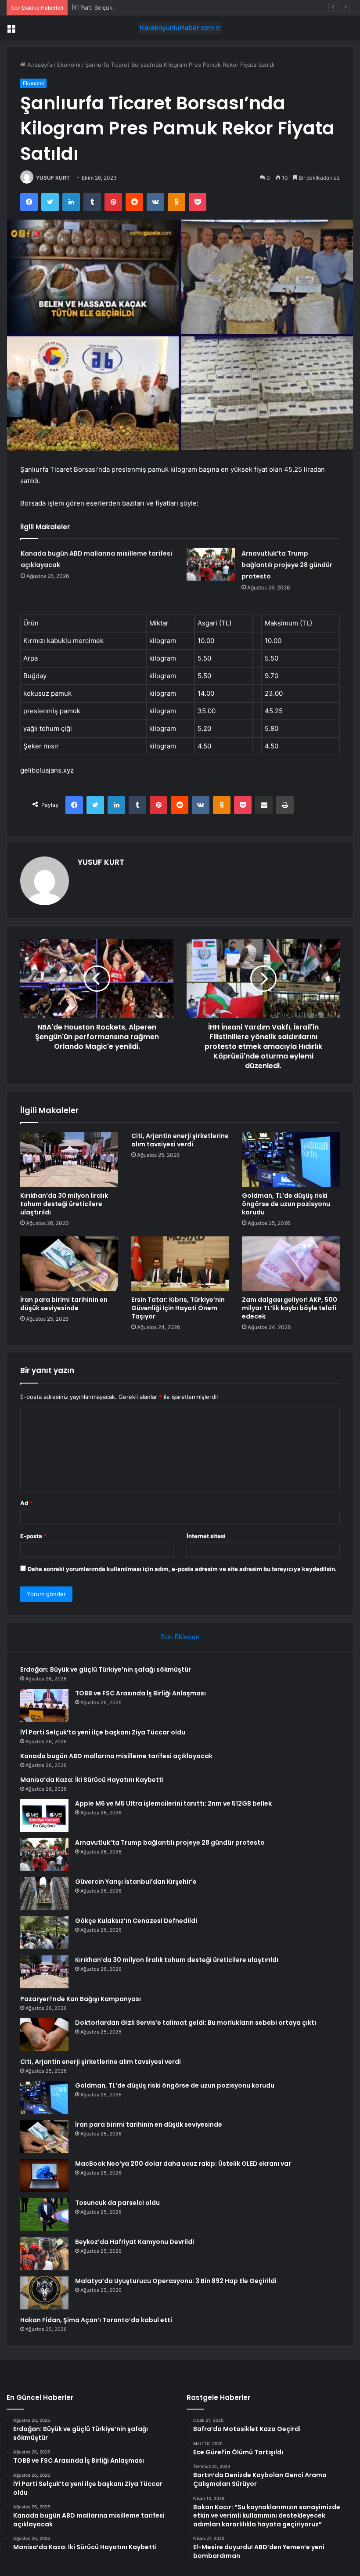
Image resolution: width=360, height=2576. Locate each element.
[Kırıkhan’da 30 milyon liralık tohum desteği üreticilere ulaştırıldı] (69, 1160)
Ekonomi (69, 65)
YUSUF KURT (53, 178)
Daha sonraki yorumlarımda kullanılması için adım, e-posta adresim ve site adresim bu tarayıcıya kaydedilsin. (182, 1569)
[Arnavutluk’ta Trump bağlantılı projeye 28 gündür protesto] (211, 564)
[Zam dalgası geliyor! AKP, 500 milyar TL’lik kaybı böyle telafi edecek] (291, 1264)
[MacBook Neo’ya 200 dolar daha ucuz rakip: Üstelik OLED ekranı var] (44, 2176)
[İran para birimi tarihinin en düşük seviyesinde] (69, 1264)
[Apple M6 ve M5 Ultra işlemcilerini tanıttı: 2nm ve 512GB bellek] (44, 1815)
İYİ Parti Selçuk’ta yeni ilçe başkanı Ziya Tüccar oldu (142, 7)
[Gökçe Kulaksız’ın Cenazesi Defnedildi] (44, 1933)
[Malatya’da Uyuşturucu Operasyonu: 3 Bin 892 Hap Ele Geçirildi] (44, 2293)
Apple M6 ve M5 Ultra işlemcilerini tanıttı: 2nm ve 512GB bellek (173, 1803)
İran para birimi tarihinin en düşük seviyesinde (64, 1304)
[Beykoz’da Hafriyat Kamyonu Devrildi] (44, 2254)
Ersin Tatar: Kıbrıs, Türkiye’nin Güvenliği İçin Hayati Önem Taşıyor (178, 1308)
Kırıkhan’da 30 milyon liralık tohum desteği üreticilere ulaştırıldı (64, 1204)
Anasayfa (39, 65)
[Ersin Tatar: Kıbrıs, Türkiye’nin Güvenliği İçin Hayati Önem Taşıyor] (180, 1264)
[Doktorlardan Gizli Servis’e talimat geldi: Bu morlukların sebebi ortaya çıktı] (44, 2035)
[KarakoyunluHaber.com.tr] (180, 28)
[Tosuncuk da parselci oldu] (44, 2215)
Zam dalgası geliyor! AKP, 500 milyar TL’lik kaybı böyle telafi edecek (290, 1308)
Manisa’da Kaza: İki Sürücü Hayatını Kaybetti (92, 1780)
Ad (26, 1503)
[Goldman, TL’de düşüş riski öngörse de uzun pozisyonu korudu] (291, 1160)
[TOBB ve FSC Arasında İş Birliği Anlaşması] (44, 1705)
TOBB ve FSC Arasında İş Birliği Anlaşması (140, 1693)
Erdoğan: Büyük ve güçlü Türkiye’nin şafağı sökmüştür (106, 1669)
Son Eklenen (180, 1637)
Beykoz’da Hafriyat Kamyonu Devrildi (135, 2242)
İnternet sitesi (206, 1536)
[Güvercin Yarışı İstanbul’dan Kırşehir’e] (44, 1894)
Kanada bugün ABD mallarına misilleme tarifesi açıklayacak (116, 1756)
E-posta (33, 1536)
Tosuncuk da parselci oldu (117, 2203)
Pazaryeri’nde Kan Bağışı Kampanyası (81, 1999)
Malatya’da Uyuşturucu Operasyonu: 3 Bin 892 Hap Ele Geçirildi (176, 2281)
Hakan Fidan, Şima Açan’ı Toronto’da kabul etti (96, 2320)
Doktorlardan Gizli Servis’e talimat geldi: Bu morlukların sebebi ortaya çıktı (196, 2023)
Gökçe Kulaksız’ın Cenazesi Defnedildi (136, 1921)
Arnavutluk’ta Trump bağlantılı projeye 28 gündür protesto (287, 565)
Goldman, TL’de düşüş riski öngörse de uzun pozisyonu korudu (286, 1204)
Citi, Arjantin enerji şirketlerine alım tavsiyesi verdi (180, 1140)
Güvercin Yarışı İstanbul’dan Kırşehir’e (136, 1882)
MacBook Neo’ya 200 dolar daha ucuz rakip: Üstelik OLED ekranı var (183, 2164)
